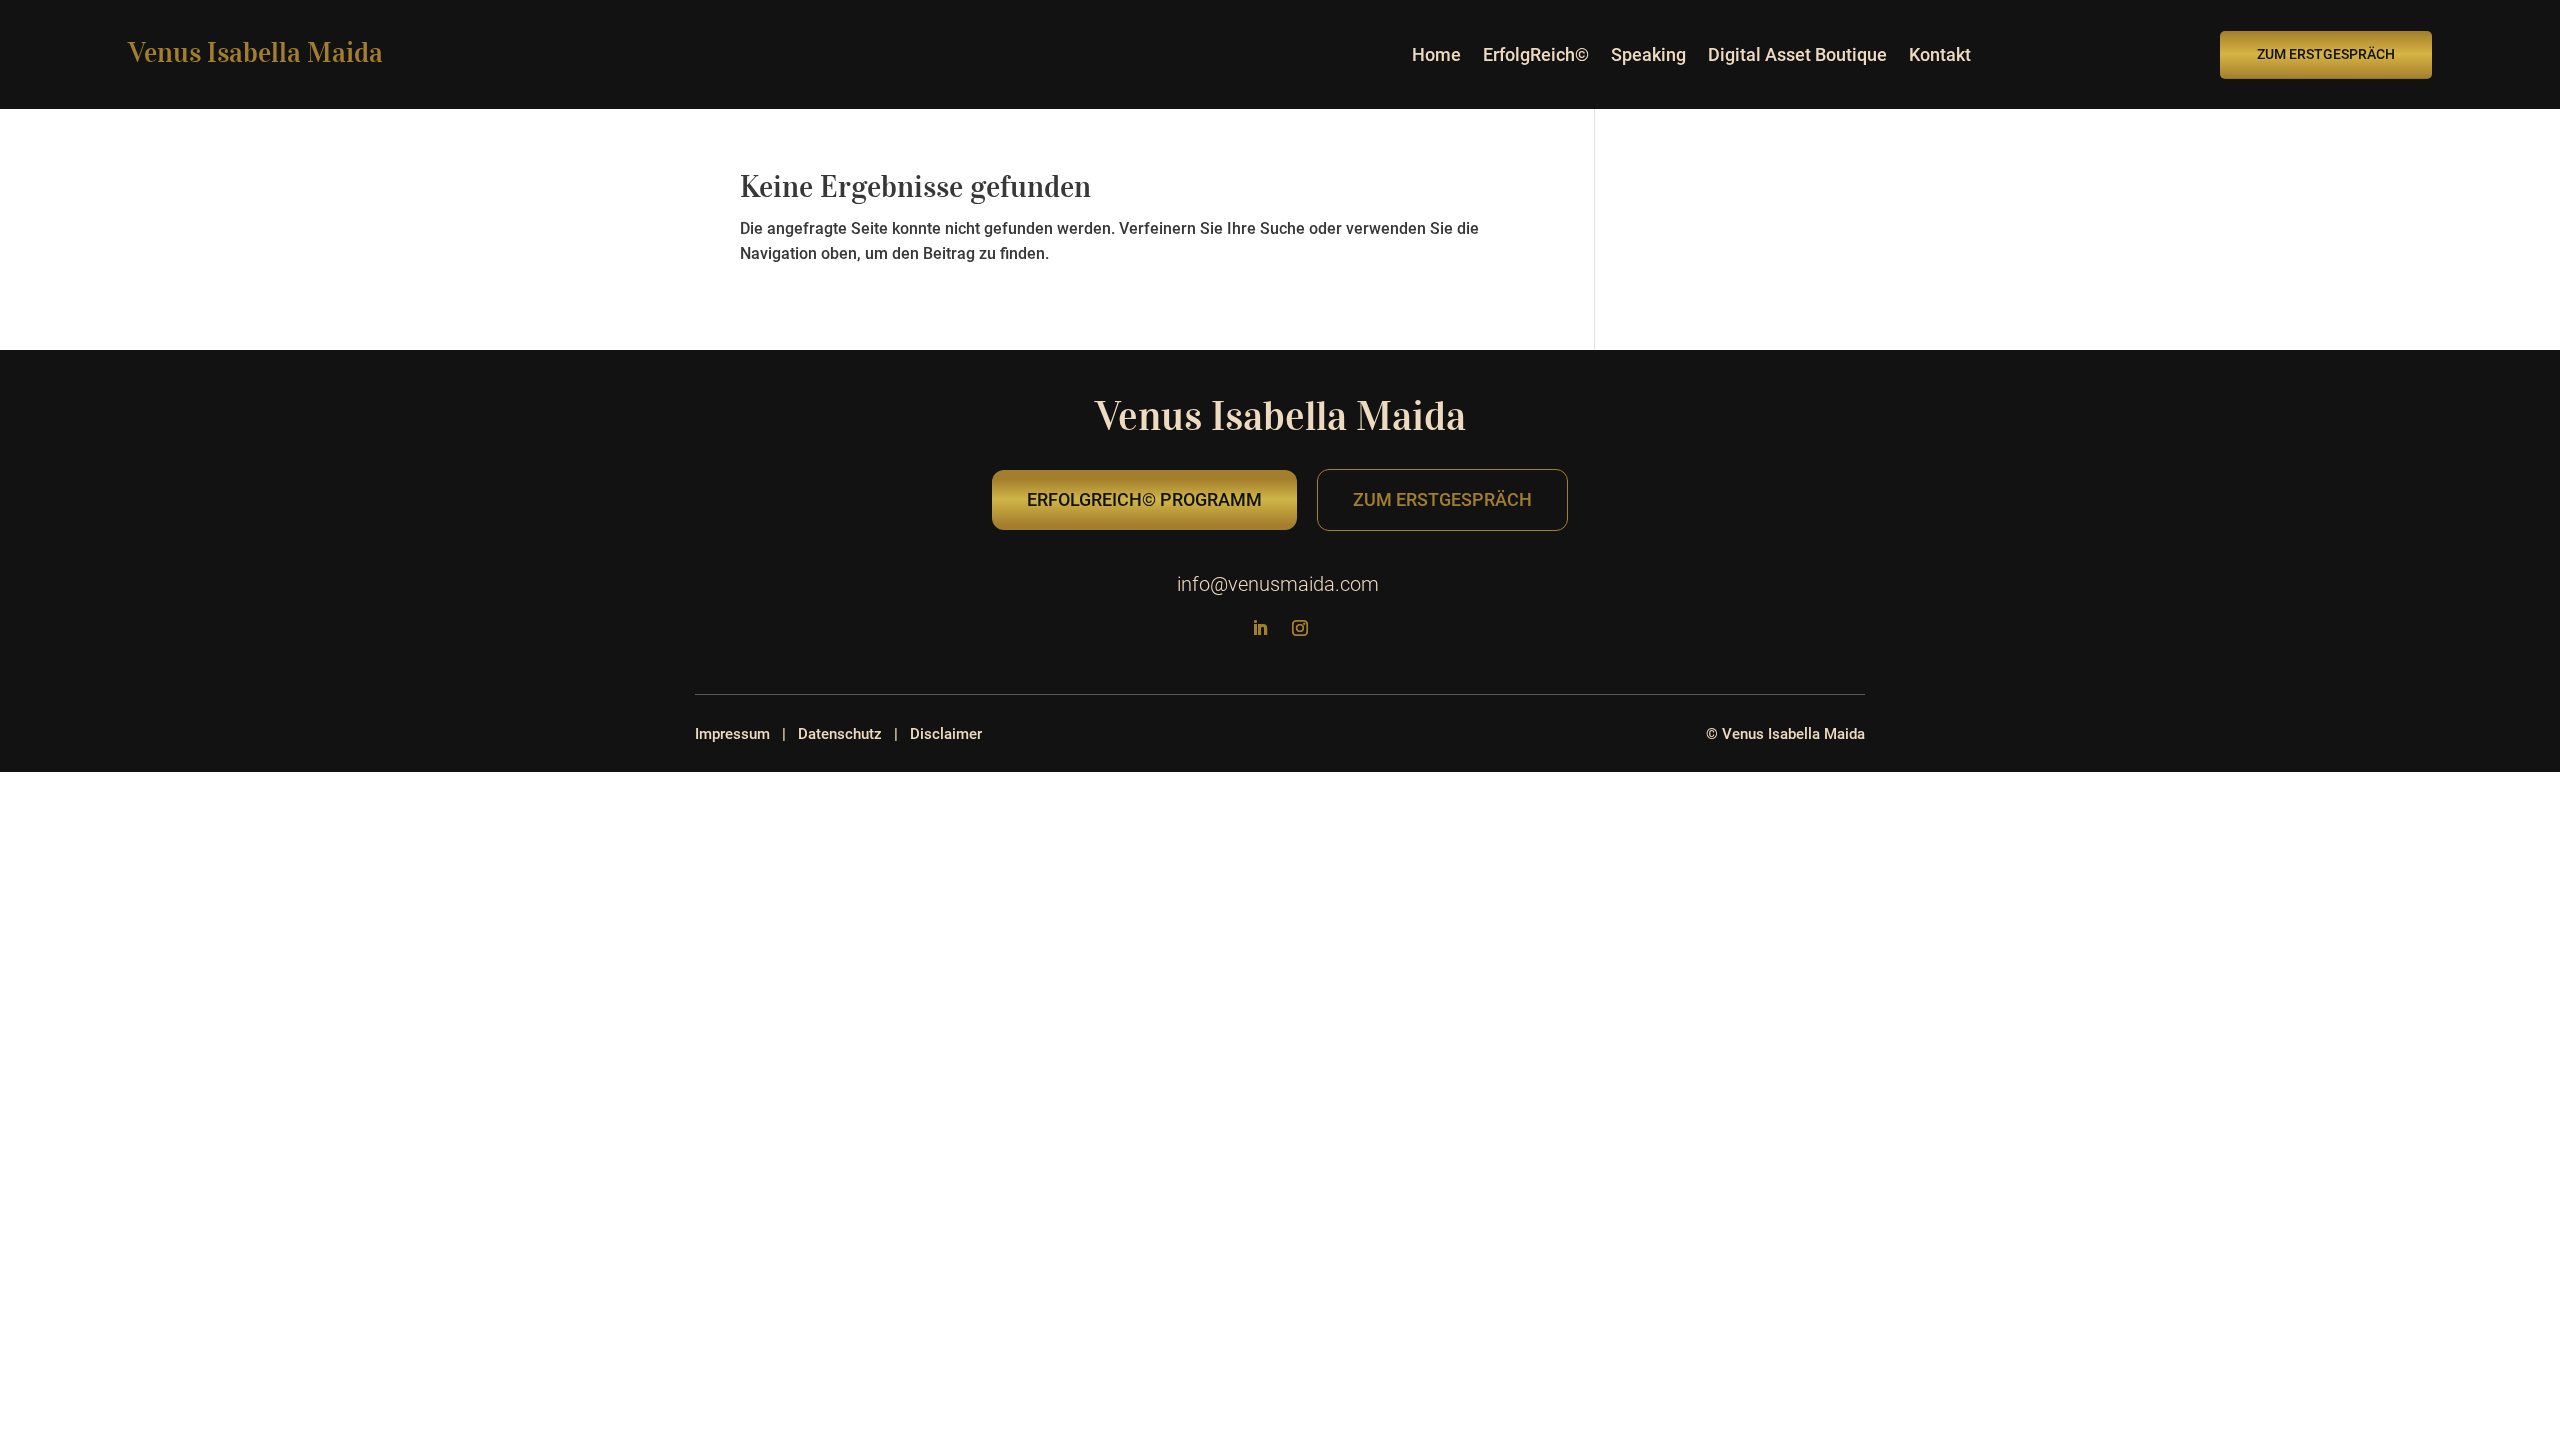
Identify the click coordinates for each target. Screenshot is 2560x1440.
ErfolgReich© (1536, 56)
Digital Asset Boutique (1797, 56)
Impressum (732, 734)
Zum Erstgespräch (2326, 54)
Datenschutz (840, 734)
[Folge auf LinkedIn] (1260, 628)
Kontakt (1940, 56)
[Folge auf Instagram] (1300, 628)
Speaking (1648, 56)
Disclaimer (946, 734)
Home (1436, 56)
